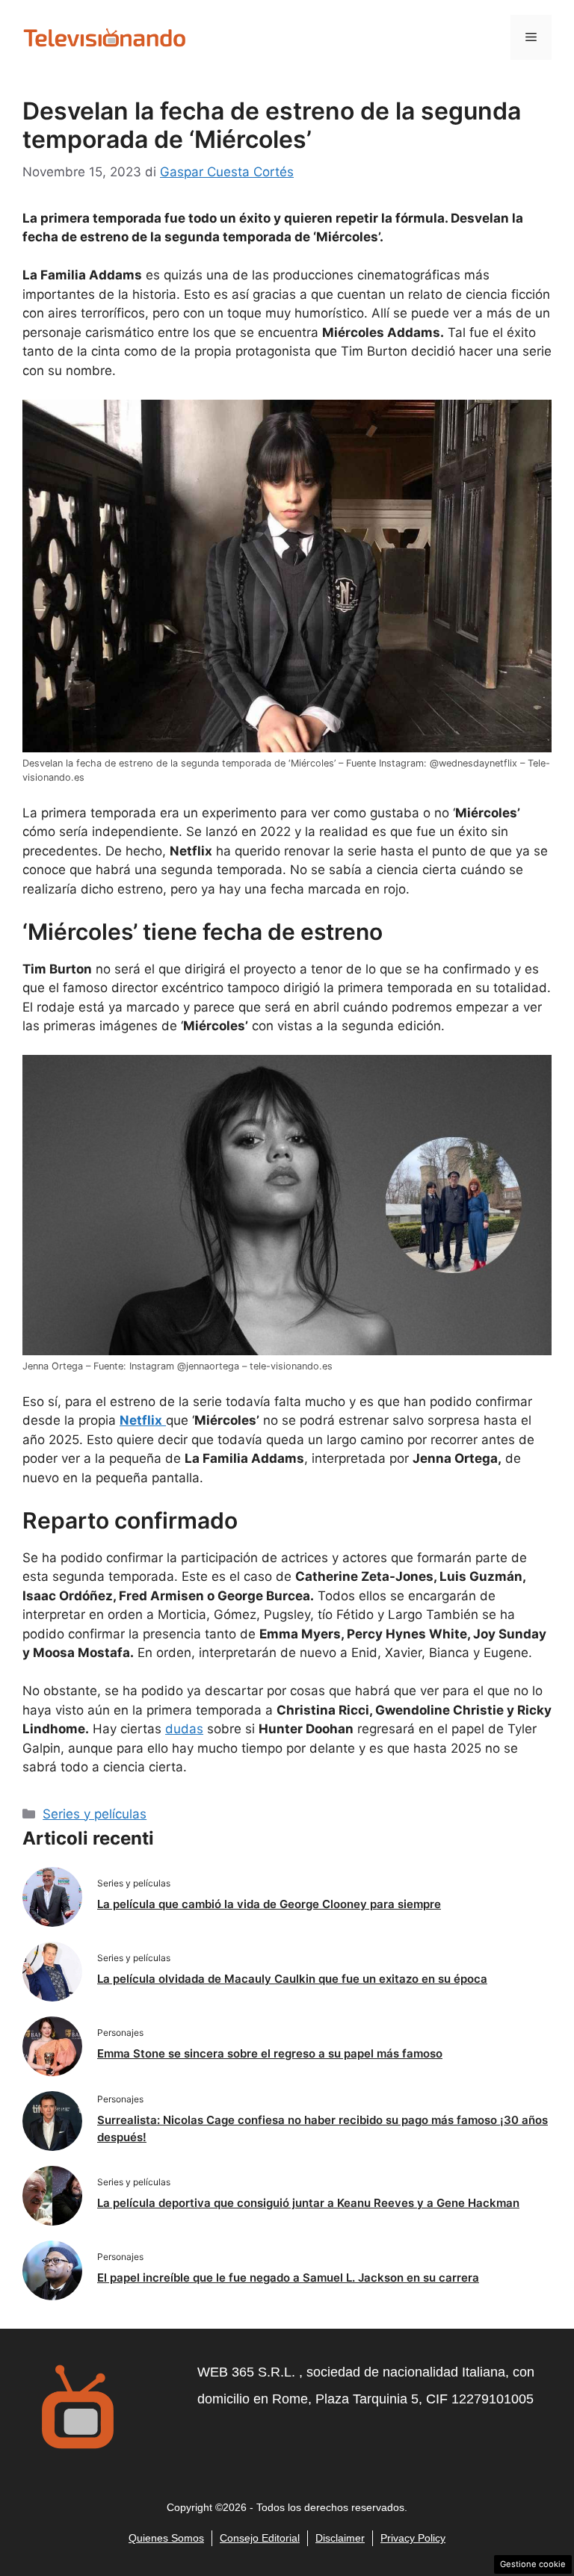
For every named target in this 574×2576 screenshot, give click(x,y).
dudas (184, 1729)
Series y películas (95, 1814)
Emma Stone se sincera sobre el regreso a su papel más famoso (270, 2053)
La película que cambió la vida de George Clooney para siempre (269, 1904)
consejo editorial (260, 2538)
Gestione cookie (533, 2564)
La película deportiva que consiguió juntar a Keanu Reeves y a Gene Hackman (308, 2203)
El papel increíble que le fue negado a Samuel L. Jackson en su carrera (288, 2278)
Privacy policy (413, 2538)
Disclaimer (340, 2538)
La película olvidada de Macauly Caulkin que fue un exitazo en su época (292, 1979)
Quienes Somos (166, 2538)
